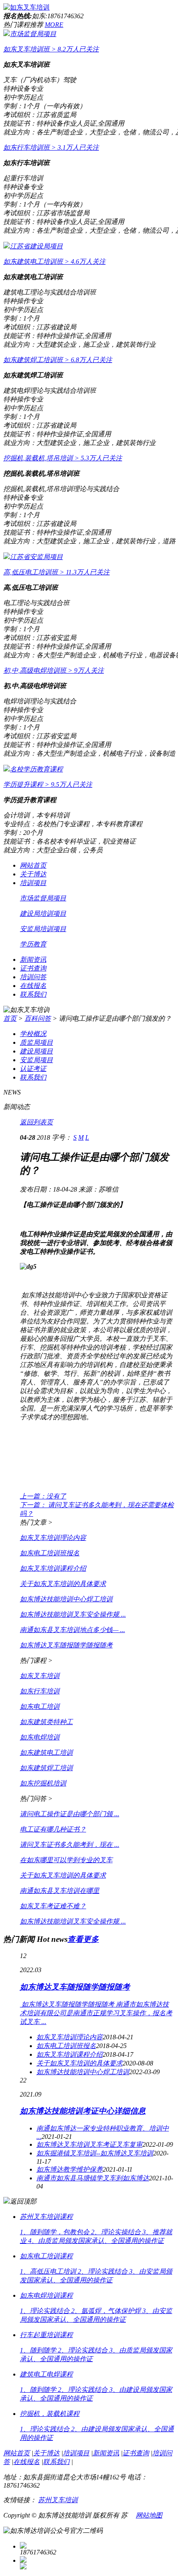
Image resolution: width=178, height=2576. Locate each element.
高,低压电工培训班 (57, 572)
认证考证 (33, 1069)
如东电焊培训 (40, 1737)
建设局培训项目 (43, 913)
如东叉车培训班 (51, 49)
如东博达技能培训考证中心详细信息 (83, 2111)
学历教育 (33, 944)
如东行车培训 (40, 1691)
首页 (10, 1018)
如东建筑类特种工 (46, 1722)
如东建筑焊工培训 (46, 1768)
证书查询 (33, 968)
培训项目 (33, 883)
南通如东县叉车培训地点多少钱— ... (72, 1630)
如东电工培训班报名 (50, 1553)
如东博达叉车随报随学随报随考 (66, 1645)
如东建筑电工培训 (46, 1753)
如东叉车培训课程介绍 (53, 1568)
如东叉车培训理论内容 (53, 1538)
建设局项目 (36, 1051)
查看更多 (83, 1939)
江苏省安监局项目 (36, 557)
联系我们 (33, 994)
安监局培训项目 (43, 929)
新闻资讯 (33, 960)
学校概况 (33, 1034)
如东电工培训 (40, 1706)
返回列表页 (36, 1122)
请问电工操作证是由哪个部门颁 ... (70, 1814)
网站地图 (149, 2515)
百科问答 (38, 1018)
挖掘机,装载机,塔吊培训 (63, 458)
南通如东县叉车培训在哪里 (60, 1891)
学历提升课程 (48, 784)
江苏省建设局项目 (36, 246)
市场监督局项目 (33, 34)
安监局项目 (36, 1060)
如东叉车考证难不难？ (53, 1906)
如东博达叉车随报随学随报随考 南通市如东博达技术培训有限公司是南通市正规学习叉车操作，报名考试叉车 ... (96, 2013)
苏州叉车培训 (58, 2500)
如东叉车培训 (40, 1676)
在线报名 (33, 986)
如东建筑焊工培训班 (58, 360)
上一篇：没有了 (43, 1496)
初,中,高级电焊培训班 (54, 670)
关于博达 (33, 874)
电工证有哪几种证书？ (53, 1829)
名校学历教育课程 (36, 769)
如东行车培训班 (51, 147)
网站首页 (33, 865)
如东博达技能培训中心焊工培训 (66, 1599)
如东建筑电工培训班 (54, 261)
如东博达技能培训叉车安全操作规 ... (73, 1614)
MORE (54, 25)
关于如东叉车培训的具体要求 (63, 1584)
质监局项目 (36, 1042)
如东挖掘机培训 (43, 1783)
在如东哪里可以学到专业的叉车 (66, 1860)
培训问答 (33, 977)
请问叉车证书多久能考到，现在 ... (70, 1845)
